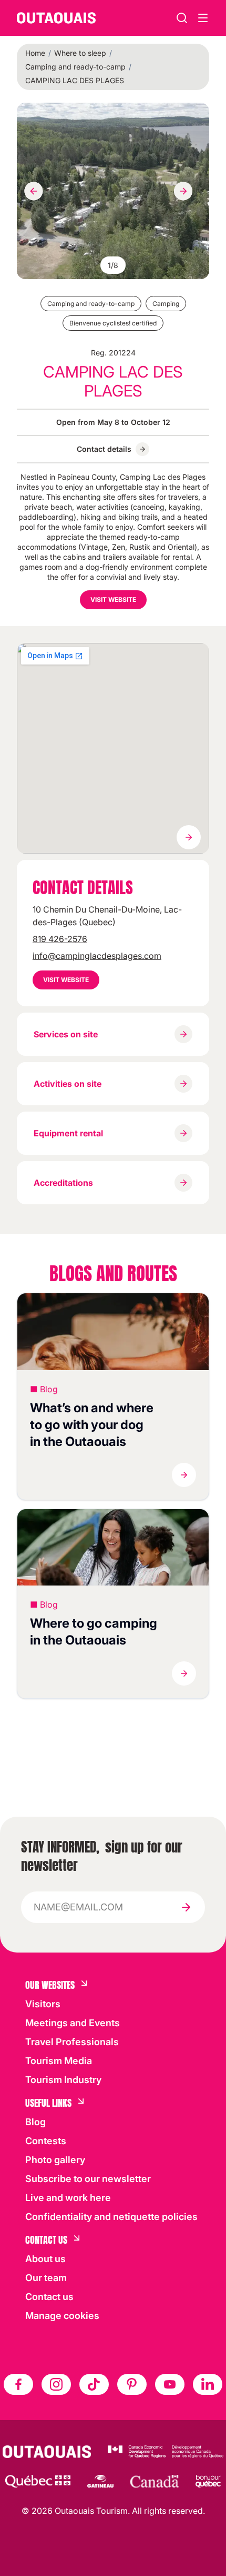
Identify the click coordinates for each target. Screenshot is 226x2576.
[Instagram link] (56, 2384)
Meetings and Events (73, 2023)
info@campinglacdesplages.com (97, 956)
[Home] (56, 18)
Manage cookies (62, 2316)
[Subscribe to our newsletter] (186, 1907)
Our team (46, 2278)
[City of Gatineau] (100, 2481)
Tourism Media (59, 2061)
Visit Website (113, 600)
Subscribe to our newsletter (88, 2179)
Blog (35, 2122)
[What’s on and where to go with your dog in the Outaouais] (113, 1332)
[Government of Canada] (155, 2481)
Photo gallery (55, 2160)
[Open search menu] (203, 18)
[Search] (182, 18)
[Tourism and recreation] (38, 2481)
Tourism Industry (63, 2080)
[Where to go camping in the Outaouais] (113, 1548)
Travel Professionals (72, 2042)
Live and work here (68, 2198)
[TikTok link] (94, 2384)
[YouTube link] (170, 2384)
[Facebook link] (18, 2384)
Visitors (43, 2004)
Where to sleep (80, 53)
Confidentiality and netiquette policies (111, 2217)
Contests (46, 2141)
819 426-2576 (60, 939)
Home (35, 53)
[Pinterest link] (132, 2384)
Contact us (49, 2297)
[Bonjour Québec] (208, 2481)
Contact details (104, 449)
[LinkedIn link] (208, 2384)
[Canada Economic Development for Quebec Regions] (166, 2452)
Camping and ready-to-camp (75, 67)
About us (45, 2259)
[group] (113, 191)
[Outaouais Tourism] (47, 2452)
